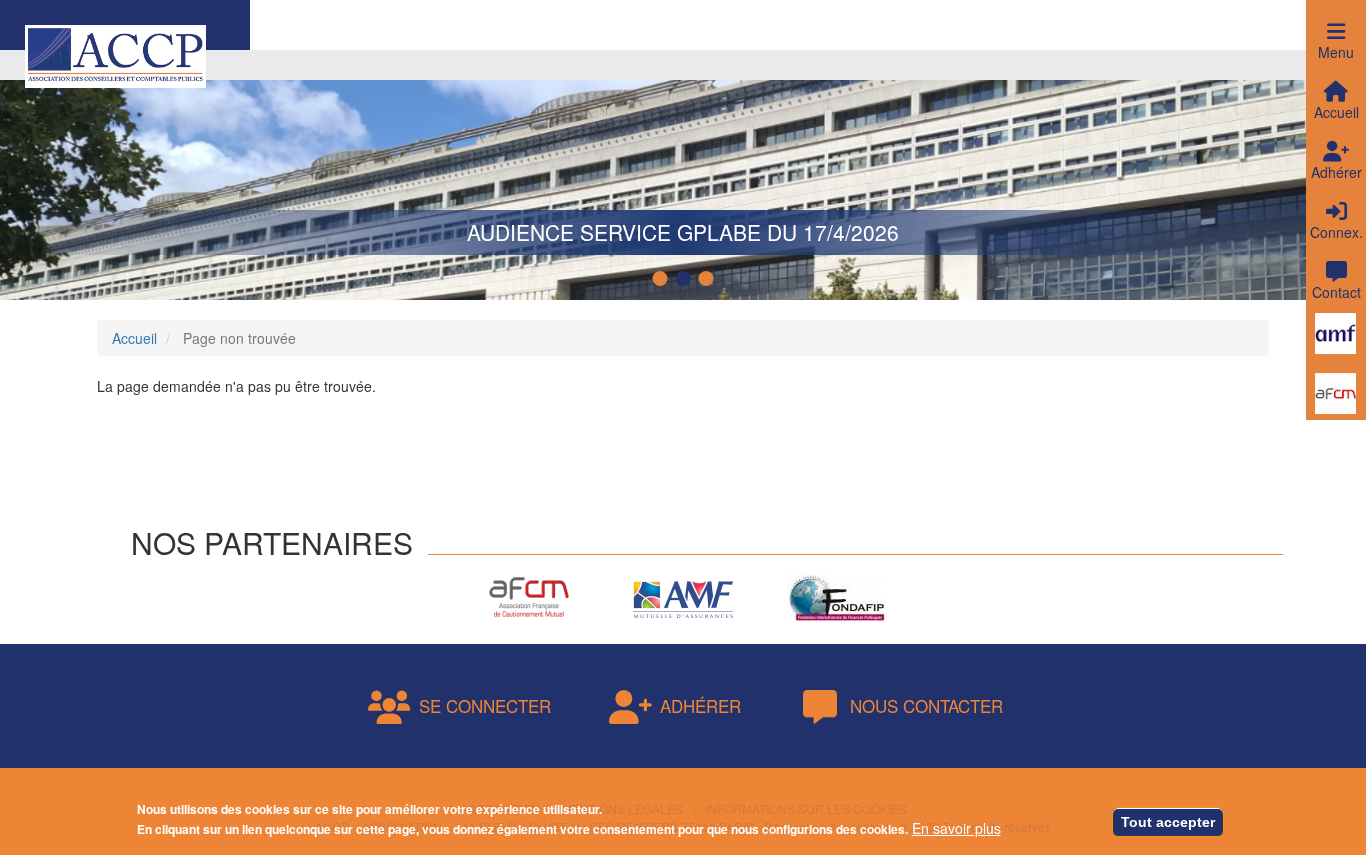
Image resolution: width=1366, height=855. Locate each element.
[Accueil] (115, 54)
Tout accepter (1168, 822)
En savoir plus (956, 828)
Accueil (134, 338)
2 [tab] (686, 279)
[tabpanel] (683, 175)
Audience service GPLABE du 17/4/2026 (683, 232)
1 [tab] (663, 279)
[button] (1336, 30)
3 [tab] (709, 279)
